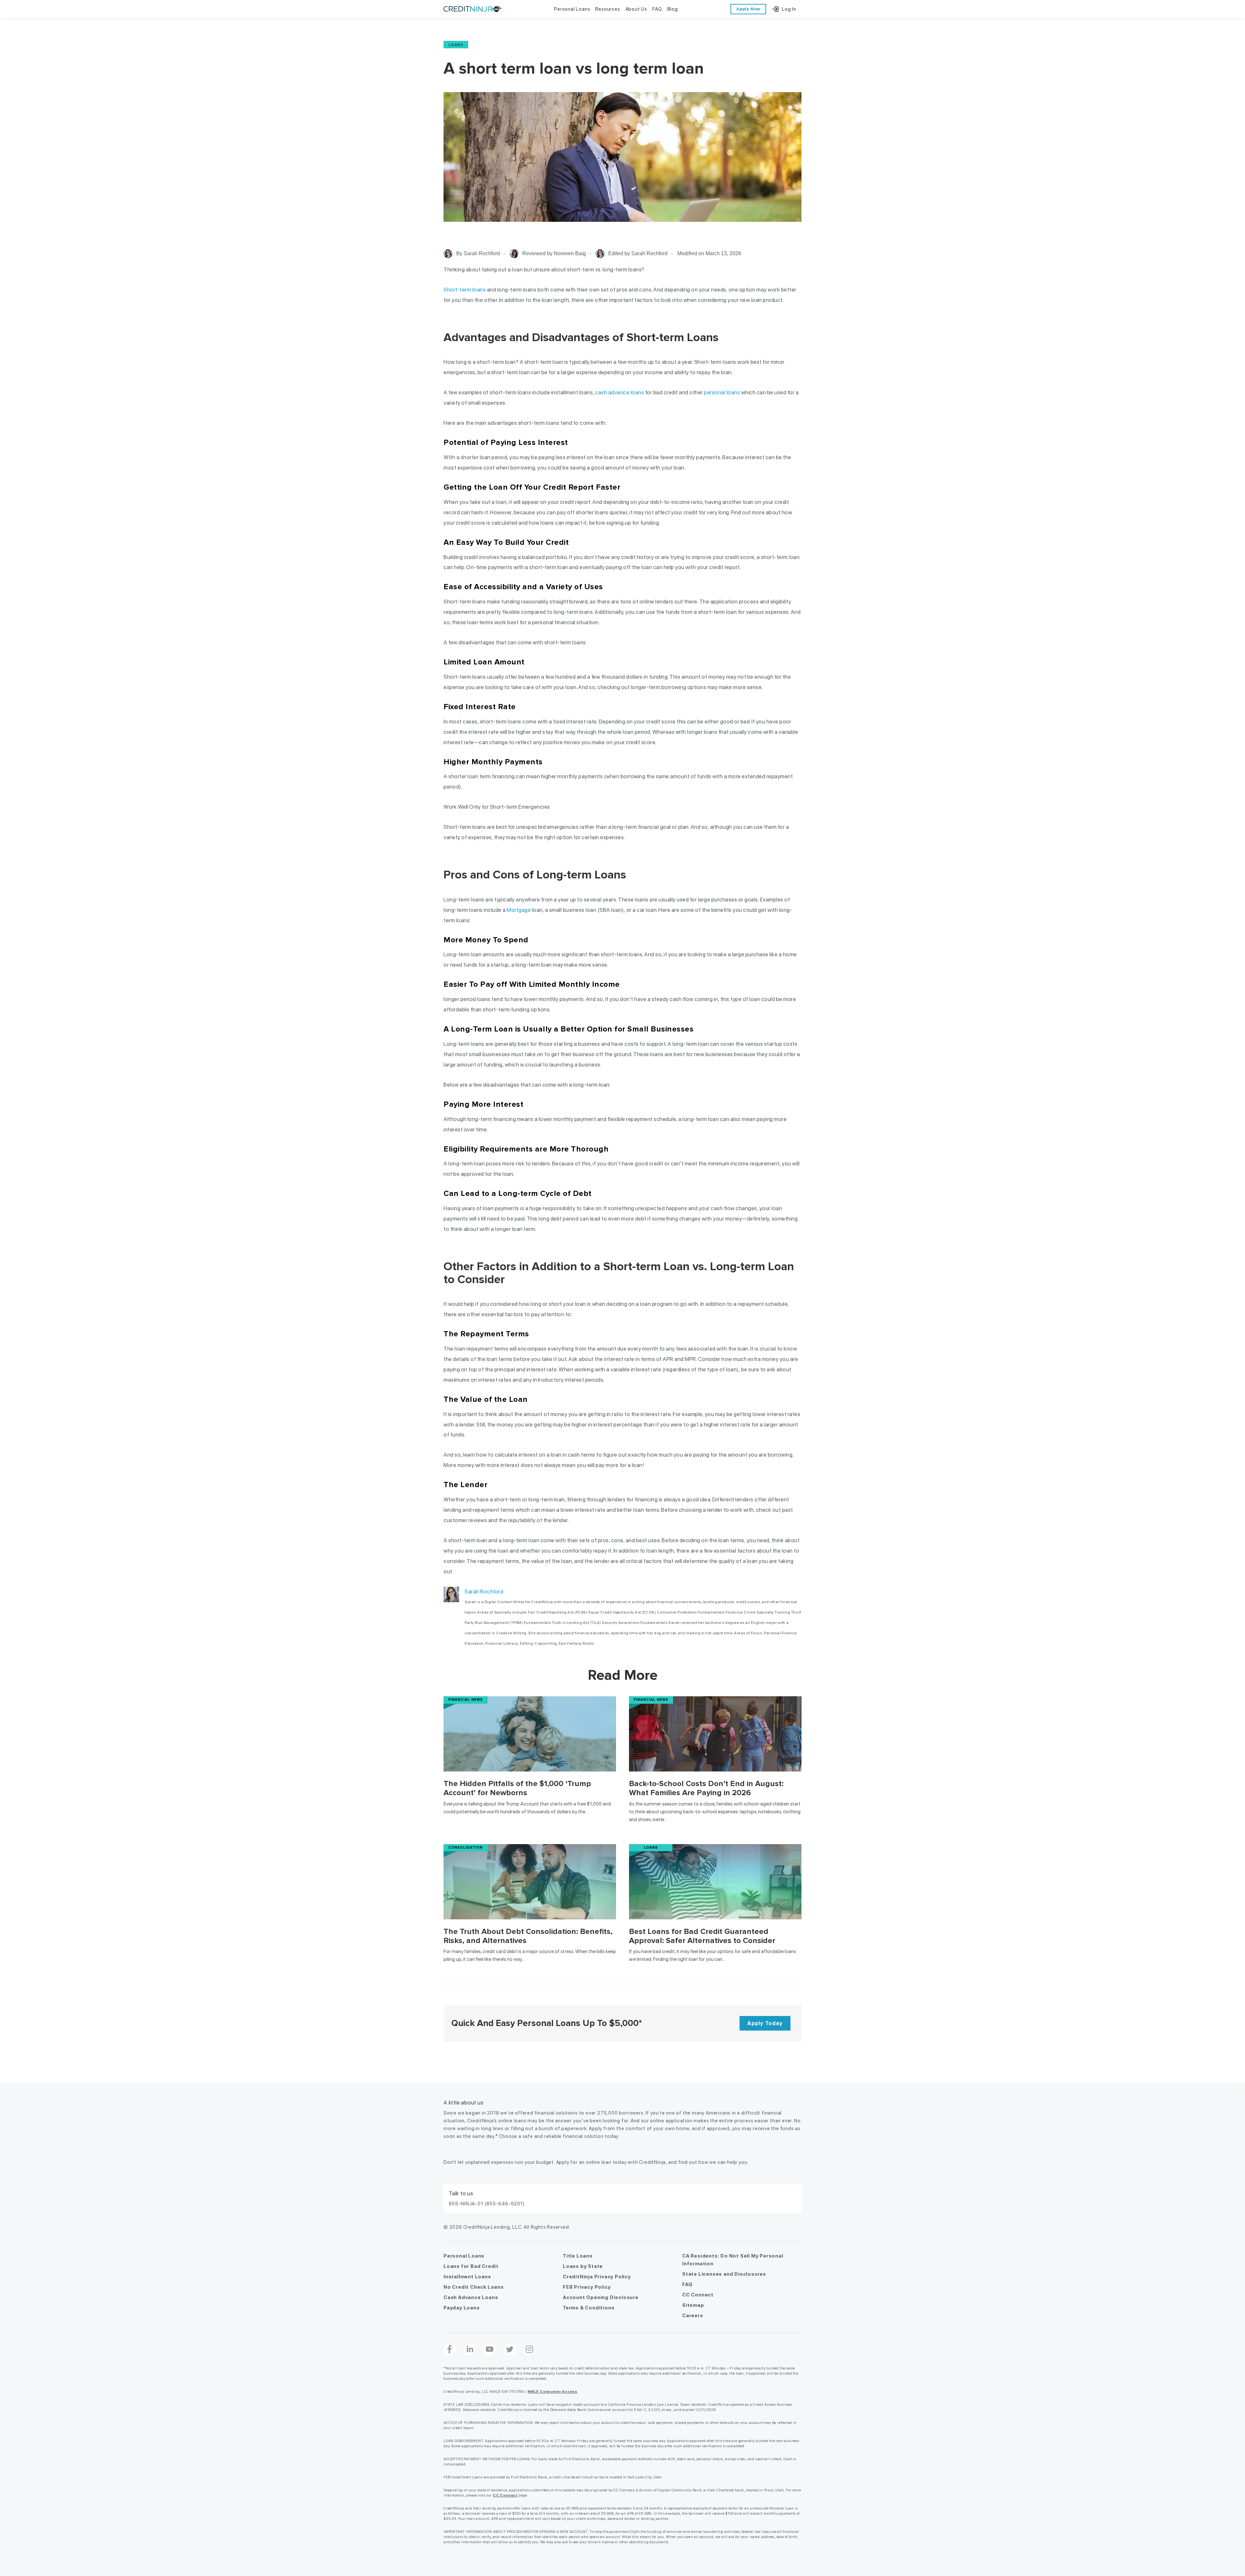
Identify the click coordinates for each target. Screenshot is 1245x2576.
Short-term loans (465, 290)
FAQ (687, 2284)
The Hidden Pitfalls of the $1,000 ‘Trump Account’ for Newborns (517, 1788)
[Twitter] (510, 2349)
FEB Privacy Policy (587, 2287)
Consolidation (466, 1848)
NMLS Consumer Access (552, 2392)
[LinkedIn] (470, 2349)
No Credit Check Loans (474, 2287)
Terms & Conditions (589, 2308)
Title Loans (578, 2256)
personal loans (722, 392)
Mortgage (519, 910)
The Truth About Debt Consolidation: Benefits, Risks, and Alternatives (528, 1936)
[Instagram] (529, 2349)
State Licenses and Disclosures (724, 2274)
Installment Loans (467, 2277)
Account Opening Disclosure (601, 2297)
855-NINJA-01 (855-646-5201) (487, 2204)
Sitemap (693, 2305)
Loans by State (583, 2266)
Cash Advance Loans (471, 2297)
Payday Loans (462, 2308)
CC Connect (698, 2295)
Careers (693, 2316)
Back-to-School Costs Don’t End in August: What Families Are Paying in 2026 (706, 1788)
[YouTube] (490, 2349)
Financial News (466, 1700)
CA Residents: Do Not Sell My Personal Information (733, 2260)
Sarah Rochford (484, 1592)
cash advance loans (619, 392)
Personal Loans (464, 2256)
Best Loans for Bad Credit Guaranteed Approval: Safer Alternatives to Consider (702, 1936)
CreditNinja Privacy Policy (597, 2277)
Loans (456, 45)
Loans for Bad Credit (471, 2266)
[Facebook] (450, 2349)
